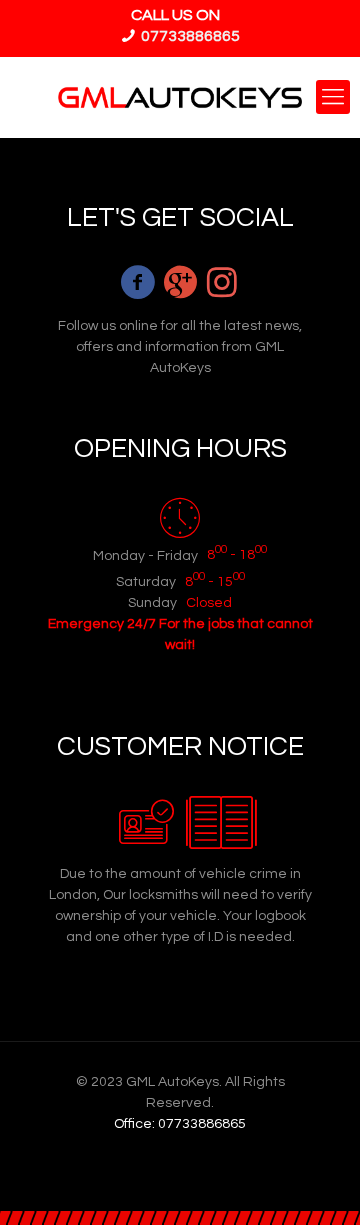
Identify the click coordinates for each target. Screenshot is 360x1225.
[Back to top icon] (319, 1184)
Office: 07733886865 (180, 1124)
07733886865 (189, 36)
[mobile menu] (333, 97)
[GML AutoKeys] (180, 97)
